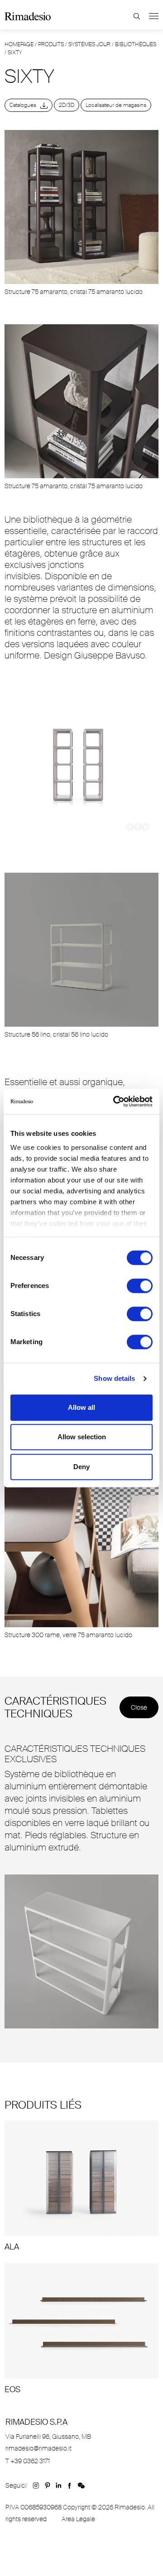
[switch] (140, 1286)
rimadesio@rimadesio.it (38, 2448)
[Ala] (81, 2186)
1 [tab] (130, 827)
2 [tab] (138, 827)
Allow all (81, 1407)
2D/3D (67, 105)
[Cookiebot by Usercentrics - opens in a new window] (115, 1101)
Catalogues (25, 105)
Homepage (19, 44)
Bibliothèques (136, 44)
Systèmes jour (89, 44)
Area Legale (78, 2519)
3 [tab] (146, 827)
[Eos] (81, 2329)
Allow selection (82, 1437)
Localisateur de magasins (116, 105)
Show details (114, 1378)
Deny (81, 1467)
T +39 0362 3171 (28, 2461)
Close (139, 1707)
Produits (51, 44)
